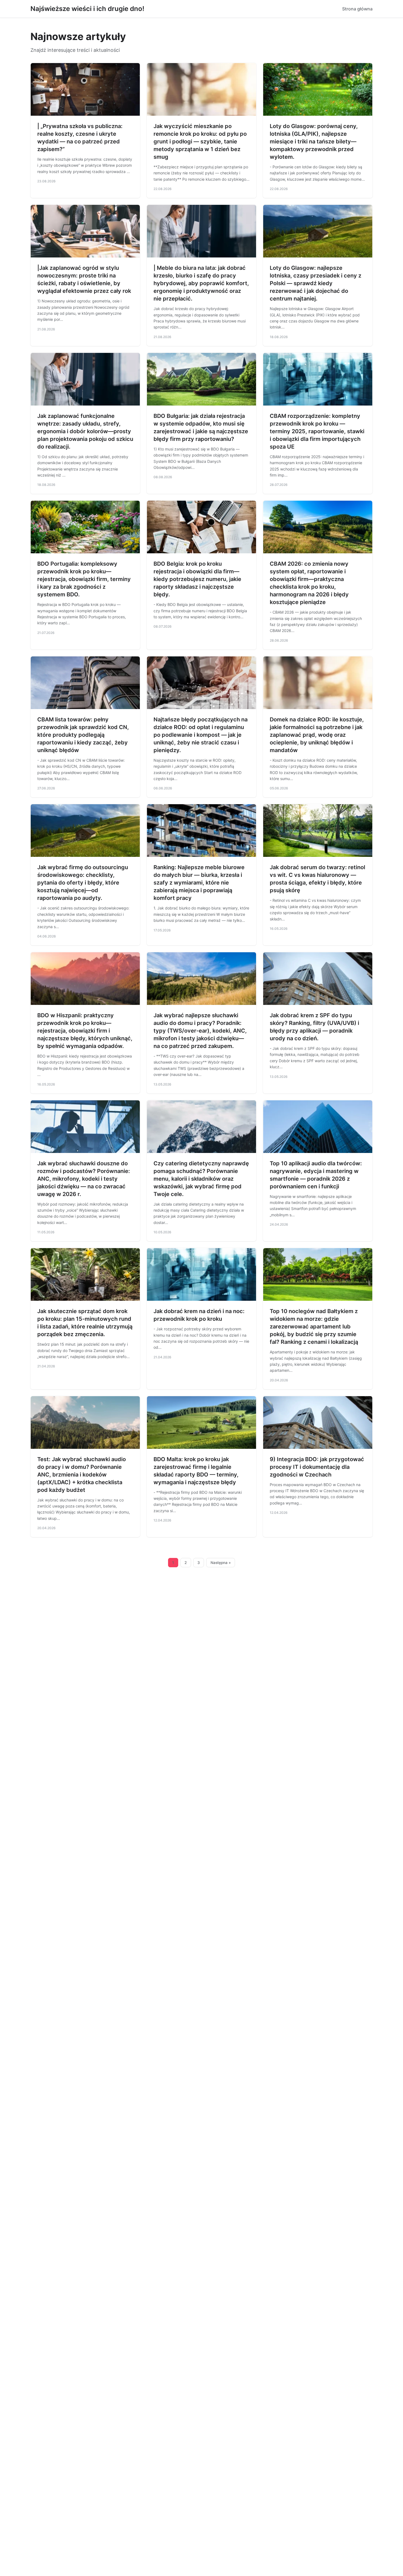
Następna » (221, 1563)
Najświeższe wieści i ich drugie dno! (87, 9)
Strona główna (357, 9)
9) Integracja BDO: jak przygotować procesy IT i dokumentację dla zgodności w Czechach (317, 1467)
